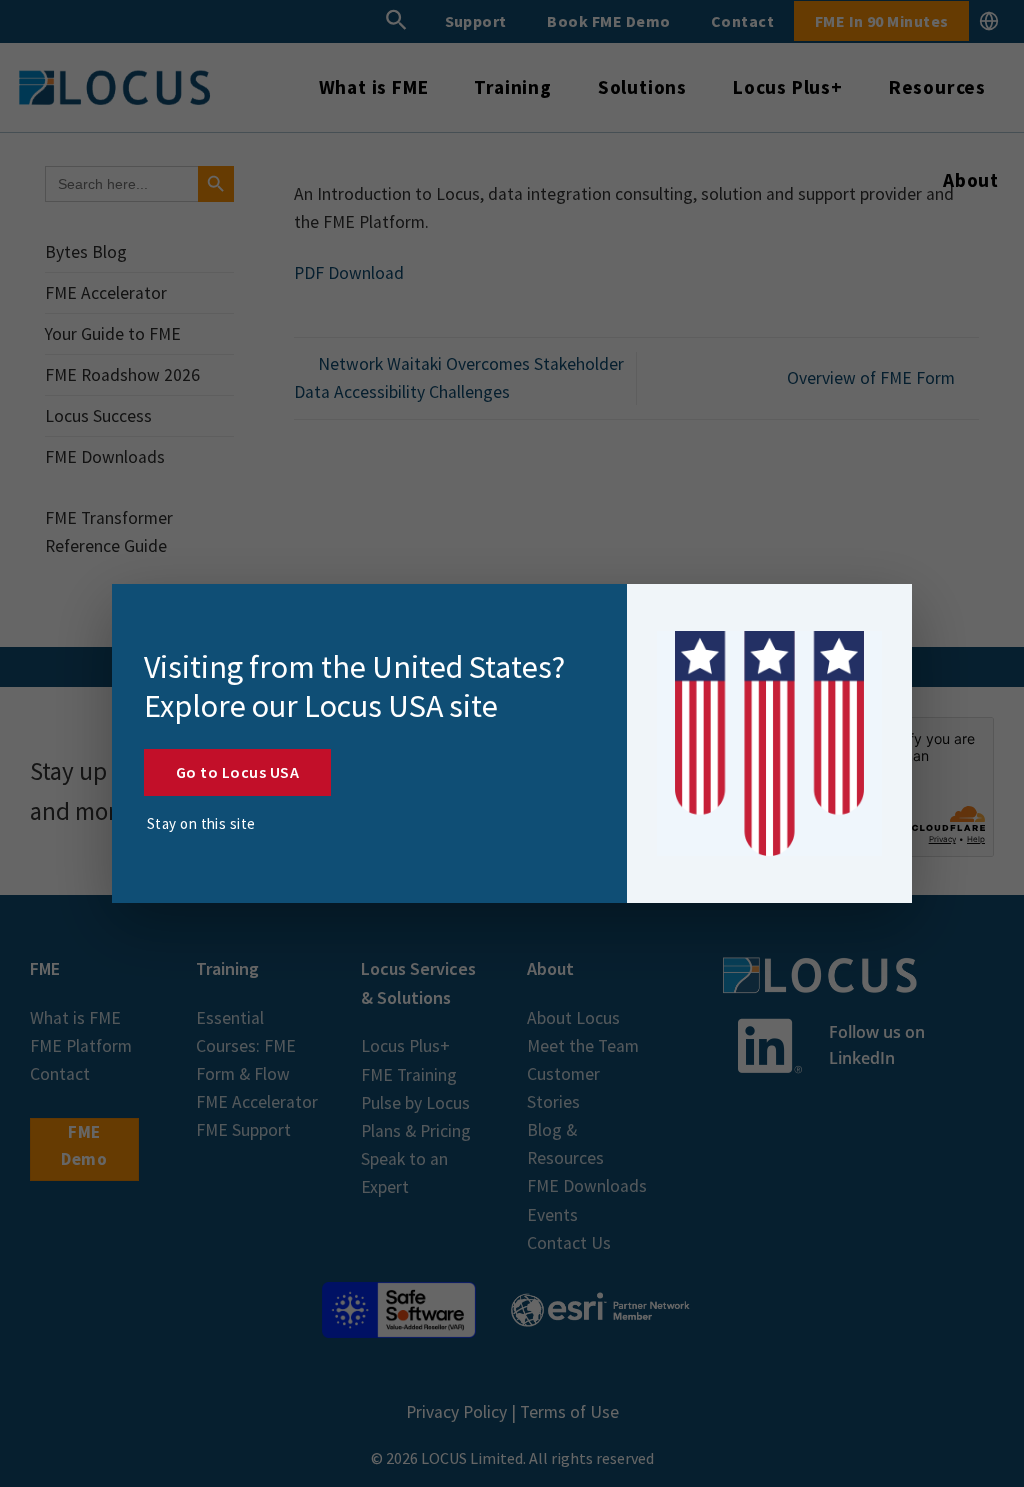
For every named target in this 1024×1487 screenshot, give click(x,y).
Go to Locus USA (237, 772)
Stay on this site (201, 823)
